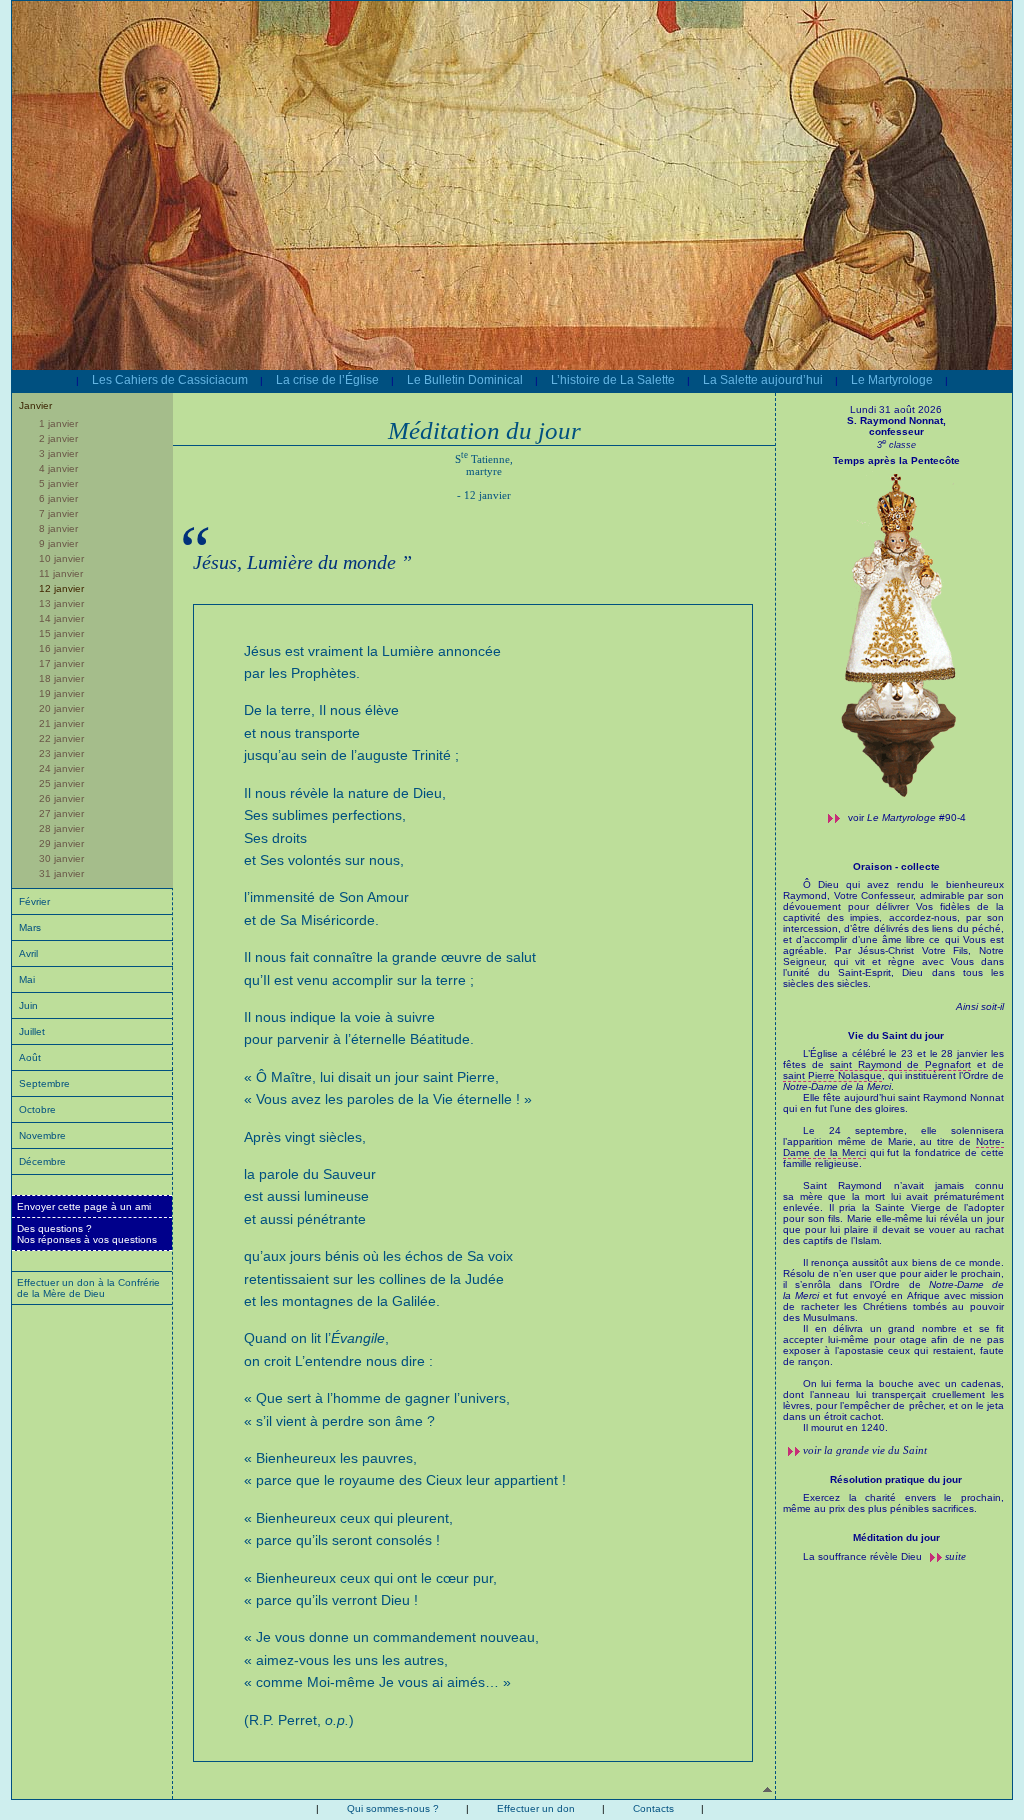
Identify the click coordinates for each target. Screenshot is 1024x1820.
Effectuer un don (536, 1808)
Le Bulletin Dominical (465, 380)
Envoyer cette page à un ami (84, 1206)
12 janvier (61, 588)
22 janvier (61, 738)
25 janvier (61, 783)
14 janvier (61, 618)
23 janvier (61, 753)
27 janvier (61, 813)
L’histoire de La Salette (613, 380)
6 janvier (58, 498)
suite (955, 1556)
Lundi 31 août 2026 (896, 409)
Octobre (37, 1109)
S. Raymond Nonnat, (896, 420)
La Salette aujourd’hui (763, 380)
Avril (28, 953)
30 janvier (61, 858)
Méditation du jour (896, 1537)
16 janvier (61, 648)
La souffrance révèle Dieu (864, 1556)
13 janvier (61, 603)
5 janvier (58, 483)
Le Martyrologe (892, 380)
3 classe (896, 445)
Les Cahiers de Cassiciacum (170, 380)
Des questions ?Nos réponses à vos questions (87, 1234)
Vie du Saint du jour (896, 1035)
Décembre (42, 1161)
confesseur (896, 431)
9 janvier (58, 543)
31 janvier (61, 873)
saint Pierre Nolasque (832, 1075)
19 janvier (61, 693)
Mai (27, 979)
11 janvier (61, 573)
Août (30, 1057)
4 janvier (58, 468)
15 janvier (61, 633)
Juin (28, 1005)
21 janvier (61, 723)
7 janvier (58, 513)
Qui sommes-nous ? (393, 1808)
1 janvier (58, 423)
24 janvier (61, 768)
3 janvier (58, 453)
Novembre (42, 1135)
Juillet (32, 1031)
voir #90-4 (907, 817)
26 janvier (61, 798)
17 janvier (61, 663)
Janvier (35, 405)
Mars (30, 927)
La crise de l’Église (327, 380)
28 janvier (61, 828)
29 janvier (61, 843)
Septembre (44, 1083)
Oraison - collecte (896, 866)
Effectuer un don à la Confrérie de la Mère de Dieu (88, 1288)
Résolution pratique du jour (896, 1479)
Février (34, 901)
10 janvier (61, 558)
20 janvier (61, 708)
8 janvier (58, 528)
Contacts (653, 1808)
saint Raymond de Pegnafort (901, 1064)
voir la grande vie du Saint (865, 1450)
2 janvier (58, 438)
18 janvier (61, 678)
